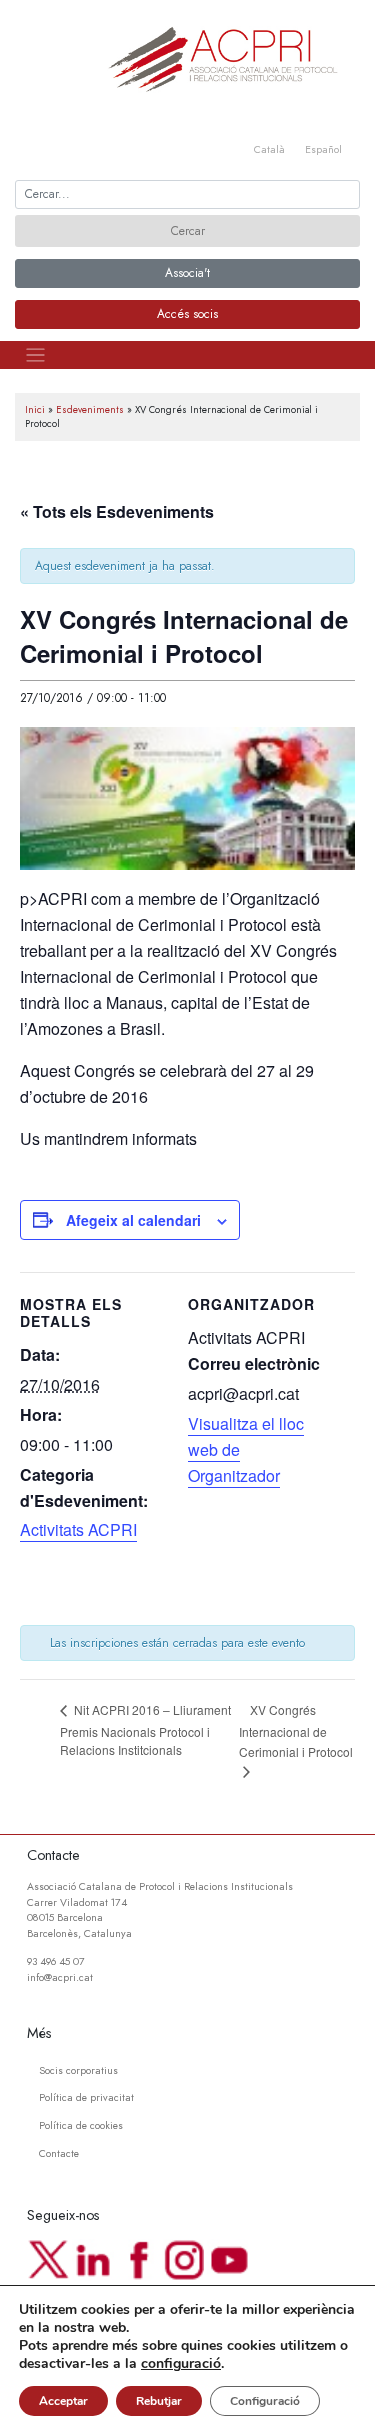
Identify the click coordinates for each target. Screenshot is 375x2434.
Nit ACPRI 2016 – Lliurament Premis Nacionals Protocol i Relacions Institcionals (145, 1729)
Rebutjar (159, 2401)
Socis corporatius (78, 2070)
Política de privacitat (86, 2097)
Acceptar (63, 2401)
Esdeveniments (90, 410)
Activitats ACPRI (78, 1529)
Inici (35, 410)
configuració (181, 2364)
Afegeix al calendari (133, 1220)
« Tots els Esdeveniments (117, 511)
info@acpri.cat (60, 1977)
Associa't (187, 273)
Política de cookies (81, 2125)
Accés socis (187, 314)
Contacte (59, 2153)
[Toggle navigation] (35, 355)
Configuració (265, 2401)
